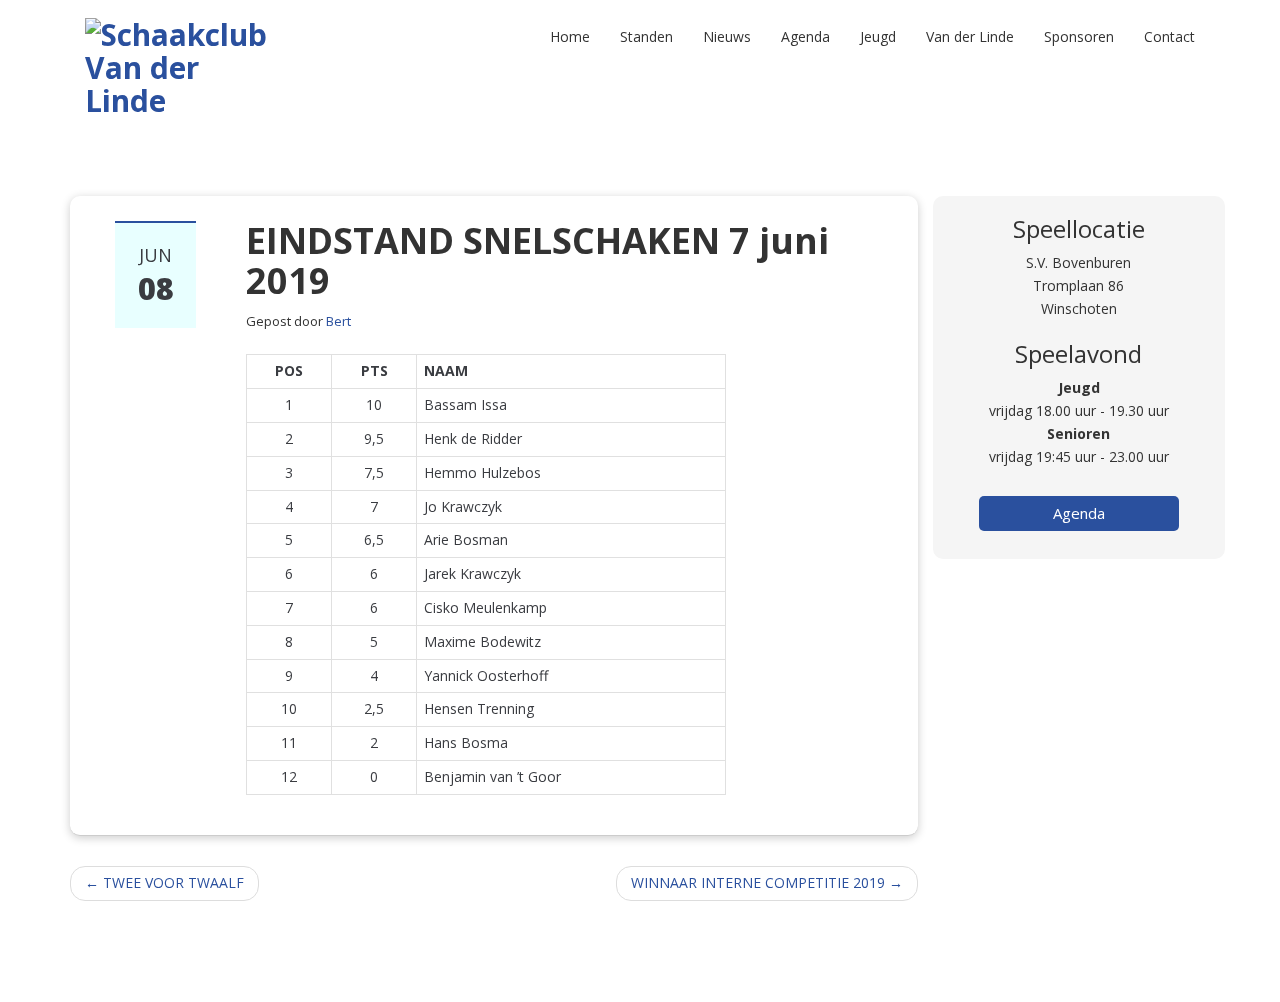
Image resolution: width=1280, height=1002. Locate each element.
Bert (338, 321)
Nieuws (727, 36)
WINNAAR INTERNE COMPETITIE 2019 (767, 882)
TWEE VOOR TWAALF (164, 882)
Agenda (805, 36)
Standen (646, 36)
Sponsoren (1079, 36)
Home (570, 36)
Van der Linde (970, 36)
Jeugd (878, 36)
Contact (1169, 36)
